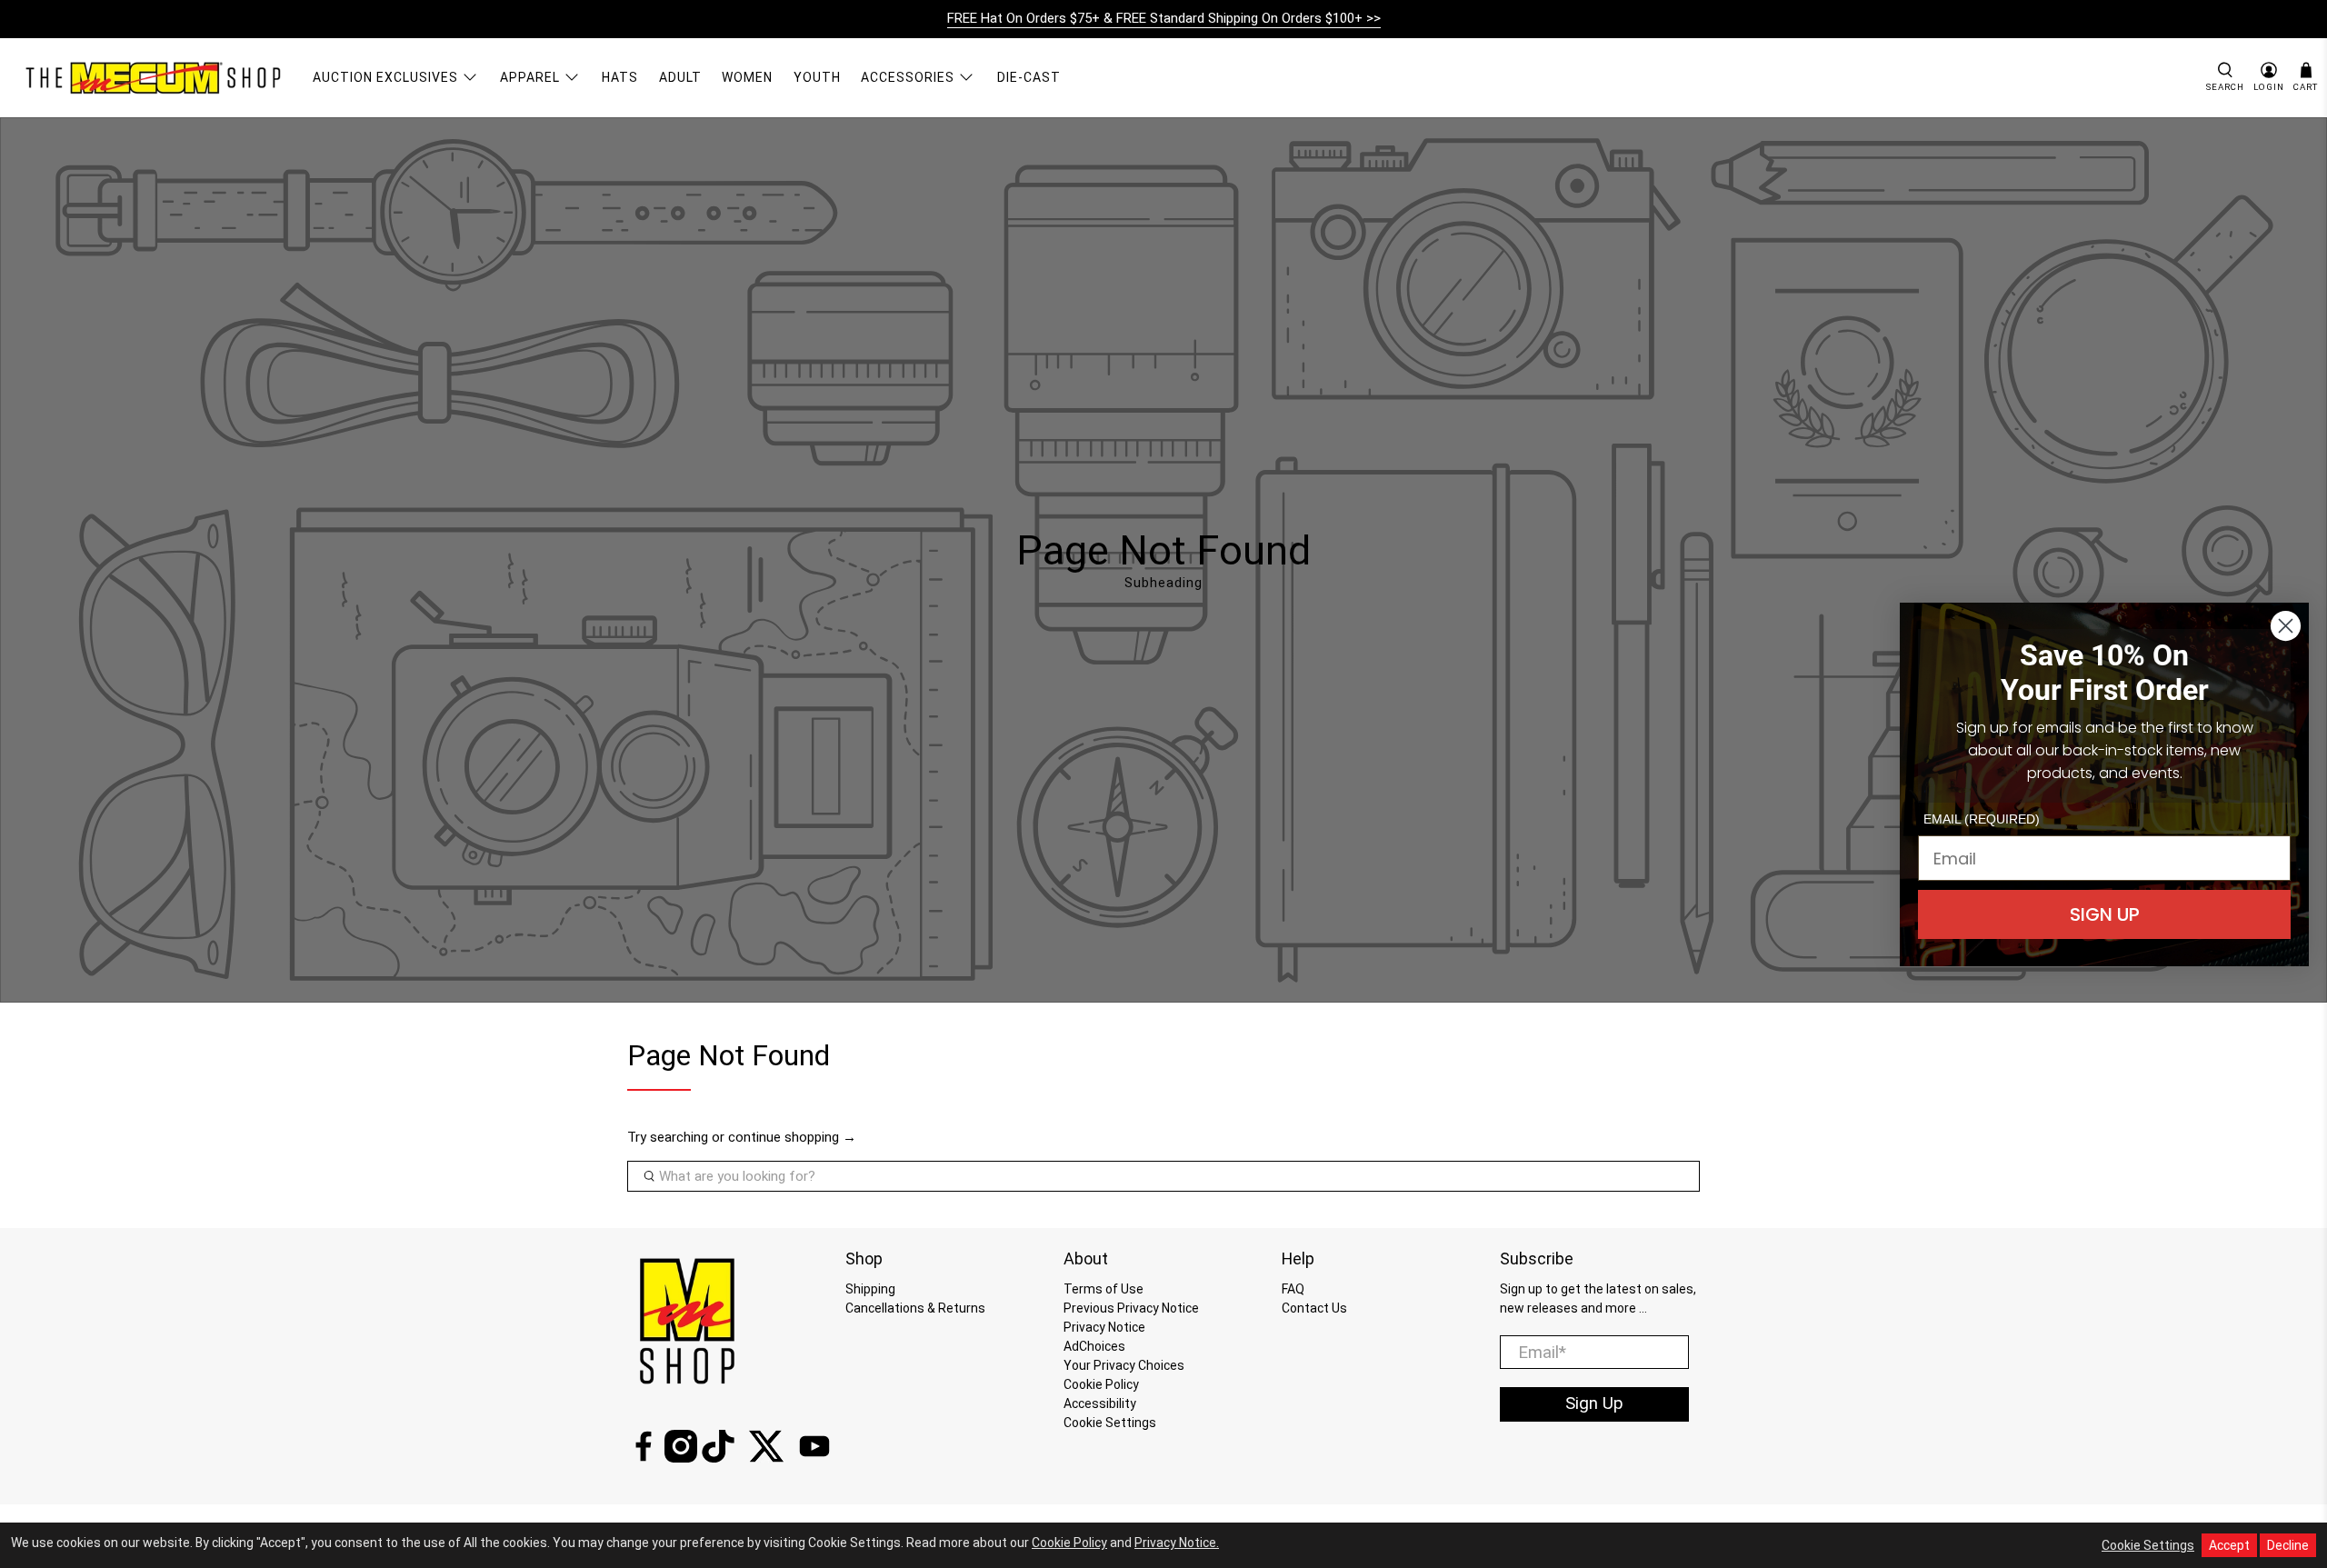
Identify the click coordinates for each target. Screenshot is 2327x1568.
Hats (620, 77)
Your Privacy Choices (1124, 1365)
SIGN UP (2105, 914)
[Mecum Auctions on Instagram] (681, 1458)
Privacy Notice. (1177, 1543)
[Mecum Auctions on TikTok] (718, 1458)
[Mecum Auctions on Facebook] (644, 1458)
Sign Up (1594, 1403)
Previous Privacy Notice (1131, 1308)
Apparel (530, 77)
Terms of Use (1104, 1289)
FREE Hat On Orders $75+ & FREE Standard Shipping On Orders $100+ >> (1164, 18)
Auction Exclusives (385, 77)
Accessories (908, 77)
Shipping (870, 1289)
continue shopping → (792, 1137)
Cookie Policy (1101, 1384)
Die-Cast (1029, 77)
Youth (817, 77)
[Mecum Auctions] (155, 77)
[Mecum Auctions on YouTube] (814, 1458)
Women (747, 77)
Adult (680, 77)
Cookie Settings (1110, 1423)
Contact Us (1314, 1308)
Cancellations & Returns (915, 1308)
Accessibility (1100, 1403)
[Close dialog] (2286, 626)
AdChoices (1094, 1346)
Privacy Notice (1104, 1327)
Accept (2229, 1545)
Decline (2288, 1545)
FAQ (1293, 1289)
